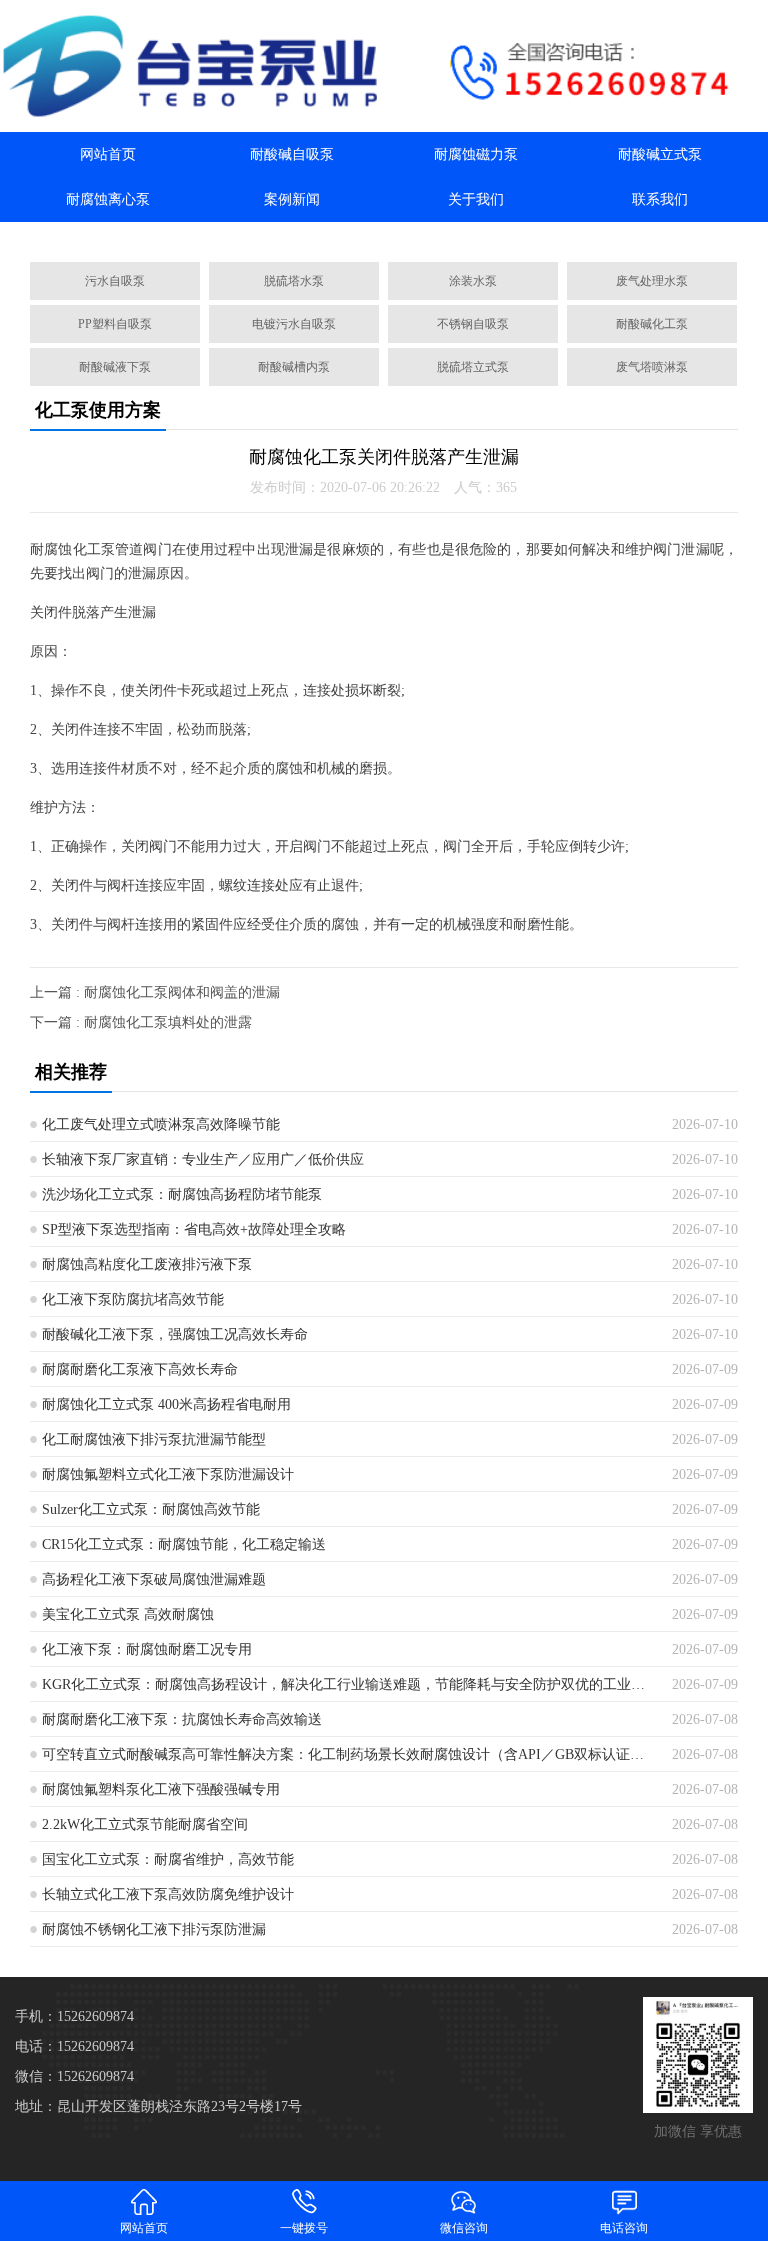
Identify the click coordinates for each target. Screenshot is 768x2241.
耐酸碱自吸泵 (292, 154)
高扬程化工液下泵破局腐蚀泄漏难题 (154, 1579)
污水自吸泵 (115, 281)
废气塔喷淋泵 (652, 367)
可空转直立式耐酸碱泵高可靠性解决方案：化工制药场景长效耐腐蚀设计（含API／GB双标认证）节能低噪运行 (349, 1754)
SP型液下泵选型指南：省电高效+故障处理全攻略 (194, 1229)
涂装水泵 (473, 281)
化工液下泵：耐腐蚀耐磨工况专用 (147, 1649)
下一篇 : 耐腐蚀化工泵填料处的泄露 (141, 1022)
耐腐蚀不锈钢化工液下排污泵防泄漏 (154, 1929)
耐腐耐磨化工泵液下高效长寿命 (140, 1369)
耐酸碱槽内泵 (294, 367)
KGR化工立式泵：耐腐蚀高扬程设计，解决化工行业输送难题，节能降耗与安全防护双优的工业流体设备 (349, 1684)
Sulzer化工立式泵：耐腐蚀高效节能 (151, 1509)
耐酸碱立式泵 (660, 154)
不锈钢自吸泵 (473, 324)
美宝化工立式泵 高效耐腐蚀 (128, 1614)
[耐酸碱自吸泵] (192, 66)
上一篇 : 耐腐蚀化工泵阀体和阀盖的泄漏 (155, 992)
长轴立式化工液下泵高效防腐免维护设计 (168, 1894)
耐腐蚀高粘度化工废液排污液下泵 (147, 1264)
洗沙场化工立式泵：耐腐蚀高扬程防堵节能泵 (182, 1194)
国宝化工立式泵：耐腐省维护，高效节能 (168, 1859)
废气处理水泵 (652, 281)
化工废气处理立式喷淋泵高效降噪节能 (161, 1124)
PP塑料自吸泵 (115, 324)
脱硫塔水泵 (294, 281)
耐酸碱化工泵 (652, 324)
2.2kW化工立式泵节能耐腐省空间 (145, 1824)
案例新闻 (292, 199)
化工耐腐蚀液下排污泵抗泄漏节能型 (154, 1439)
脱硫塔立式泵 (473, 367)
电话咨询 (624, 2228)
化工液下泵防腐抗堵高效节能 (133, 1299)
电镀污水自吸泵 (294, 324)
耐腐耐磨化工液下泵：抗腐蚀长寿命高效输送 (182, 1719)
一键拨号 (304, 2228)
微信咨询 (464, 2228)
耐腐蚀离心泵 (108, 199)
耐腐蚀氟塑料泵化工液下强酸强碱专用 (161, 1789)
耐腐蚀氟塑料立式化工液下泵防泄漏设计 (168, 1474)
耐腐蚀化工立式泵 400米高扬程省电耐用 (166, 1404)
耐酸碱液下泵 (115, 367)
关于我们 (476, 199)
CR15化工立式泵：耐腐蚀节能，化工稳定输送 (184, 1544)
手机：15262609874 (74, 2016)
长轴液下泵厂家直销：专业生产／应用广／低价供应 (203, 1159)
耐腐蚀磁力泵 (476, 154)
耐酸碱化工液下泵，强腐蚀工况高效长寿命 (175, 1334)
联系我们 (660, 199)
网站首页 (108, 154)
